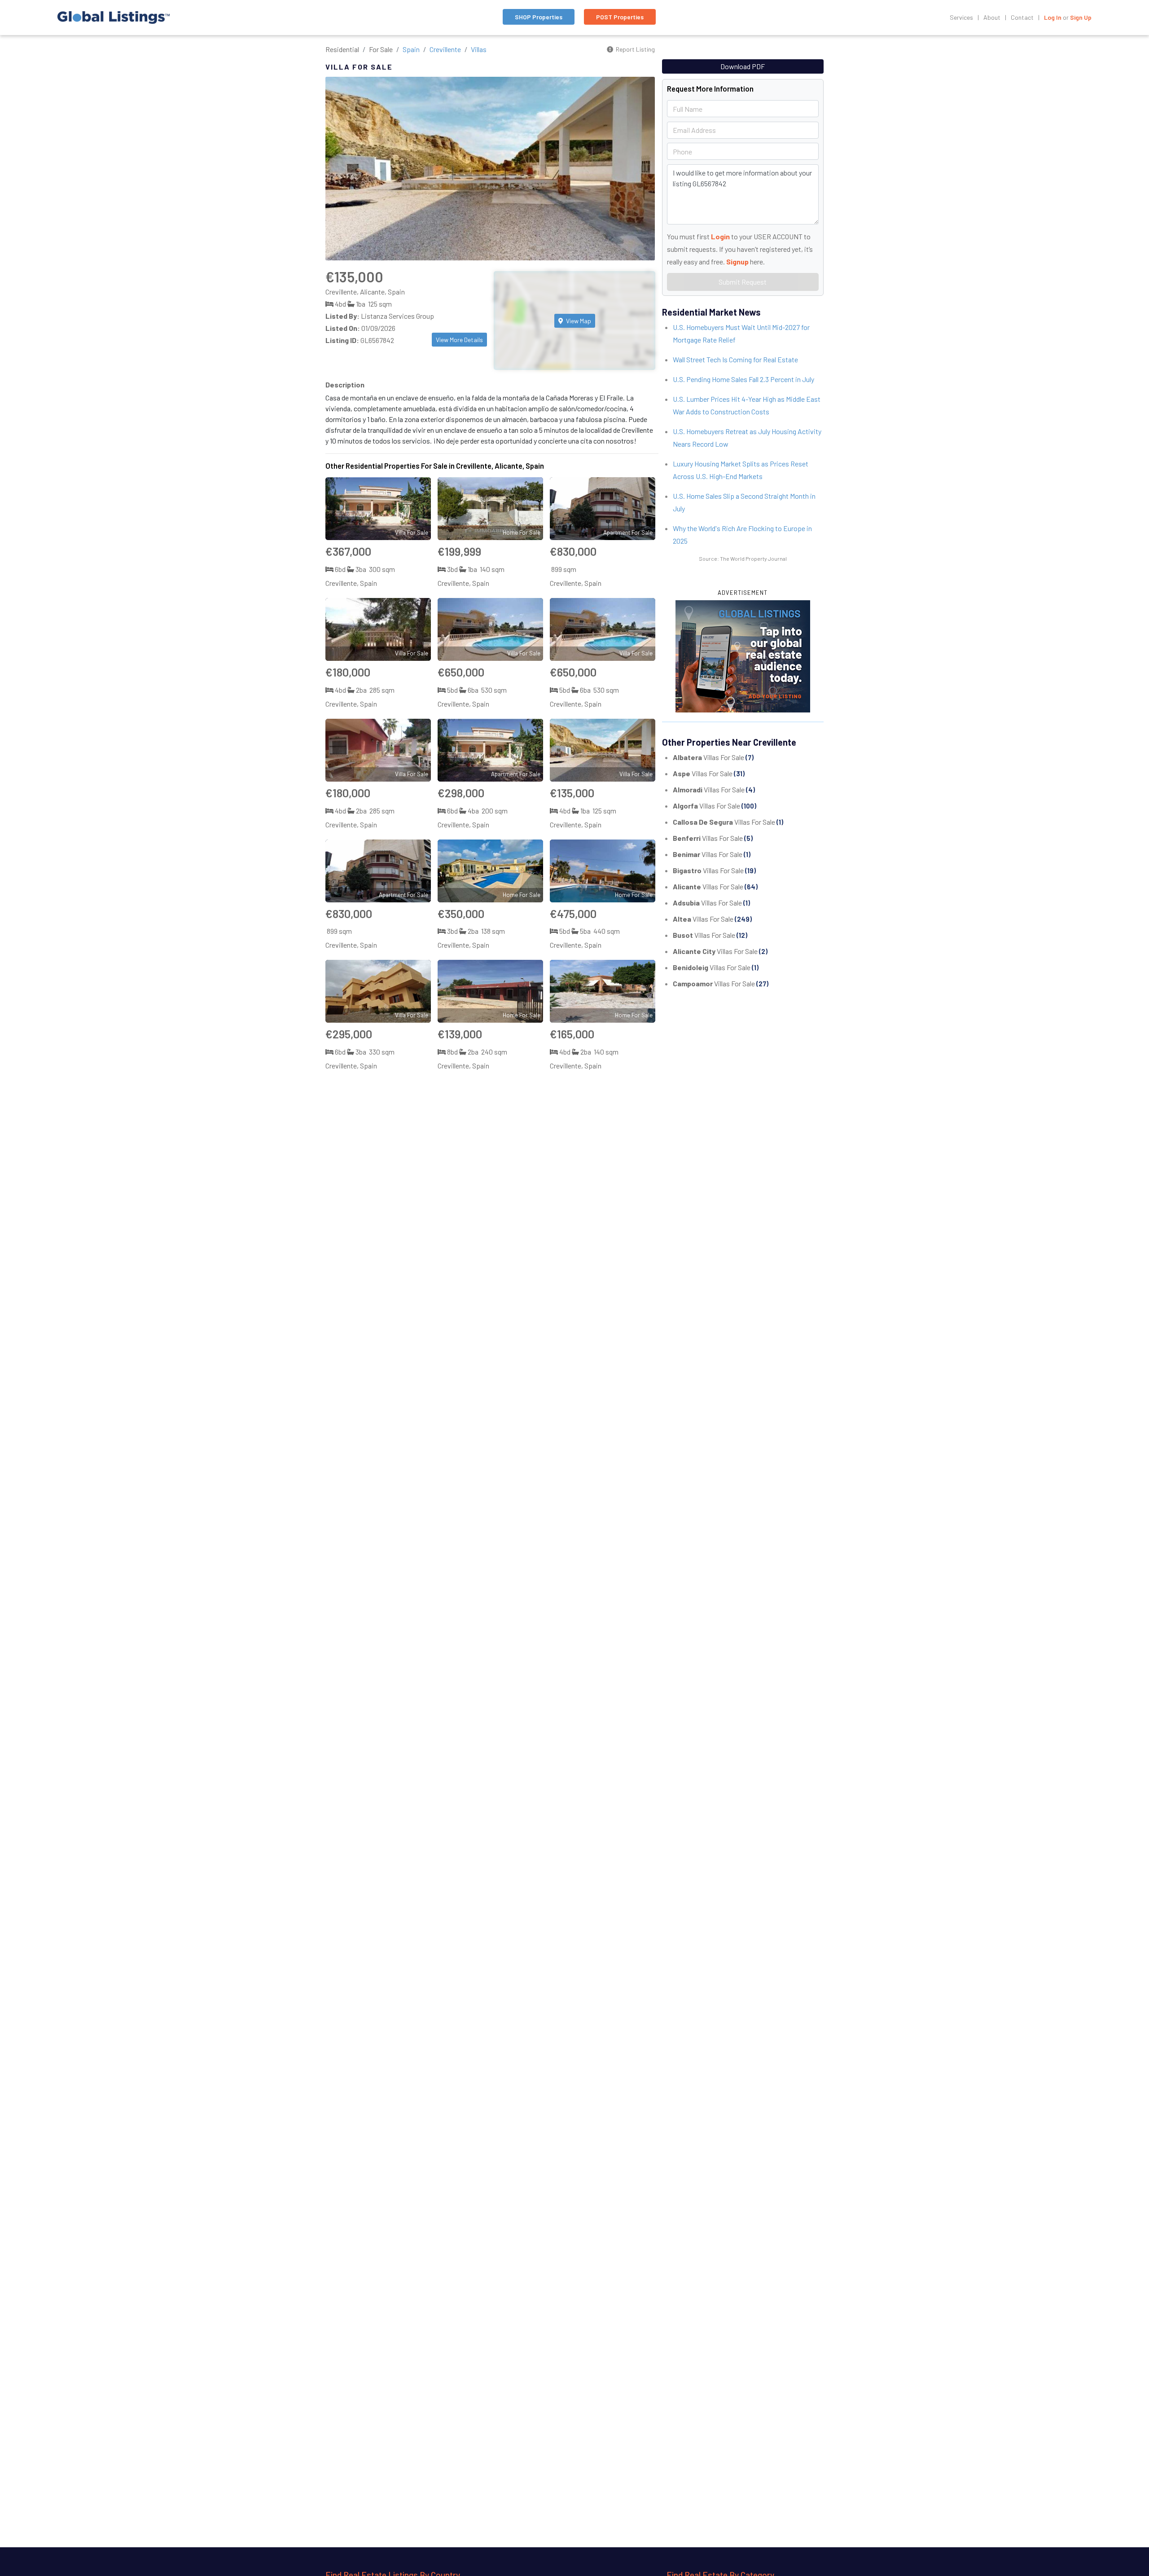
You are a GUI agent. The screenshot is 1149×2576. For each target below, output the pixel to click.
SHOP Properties (539, 17)
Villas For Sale (713, 757)
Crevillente (445, 49)
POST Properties (620, 17)
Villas (479, 49)
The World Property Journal (753, 558)
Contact (1022, 17)
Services (961, 17)
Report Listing (635, 49)
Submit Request (743, 282)
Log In (1053, 17)
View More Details (459, 340)
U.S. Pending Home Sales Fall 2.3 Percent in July (743, 379)
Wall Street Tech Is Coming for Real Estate (735, 359)
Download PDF (743, 66)
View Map (578, 321)
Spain (411, 49)
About (992, 17)
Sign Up (1081, 17)
